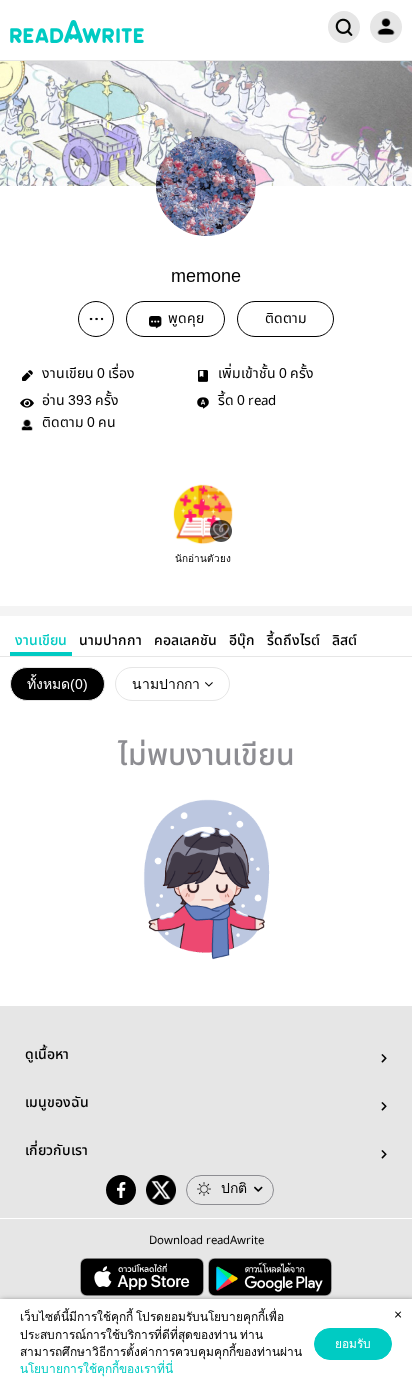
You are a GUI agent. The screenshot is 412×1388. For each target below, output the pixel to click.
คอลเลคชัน (185, 641)
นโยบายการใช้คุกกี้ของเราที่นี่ (96, 1369)
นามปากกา (110, 641)
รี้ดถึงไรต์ (293, 641)
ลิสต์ (344, 641)
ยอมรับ (353, 1344)
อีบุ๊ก (242, 641)
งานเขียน (41, 641)
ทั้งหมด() (57, 684)
